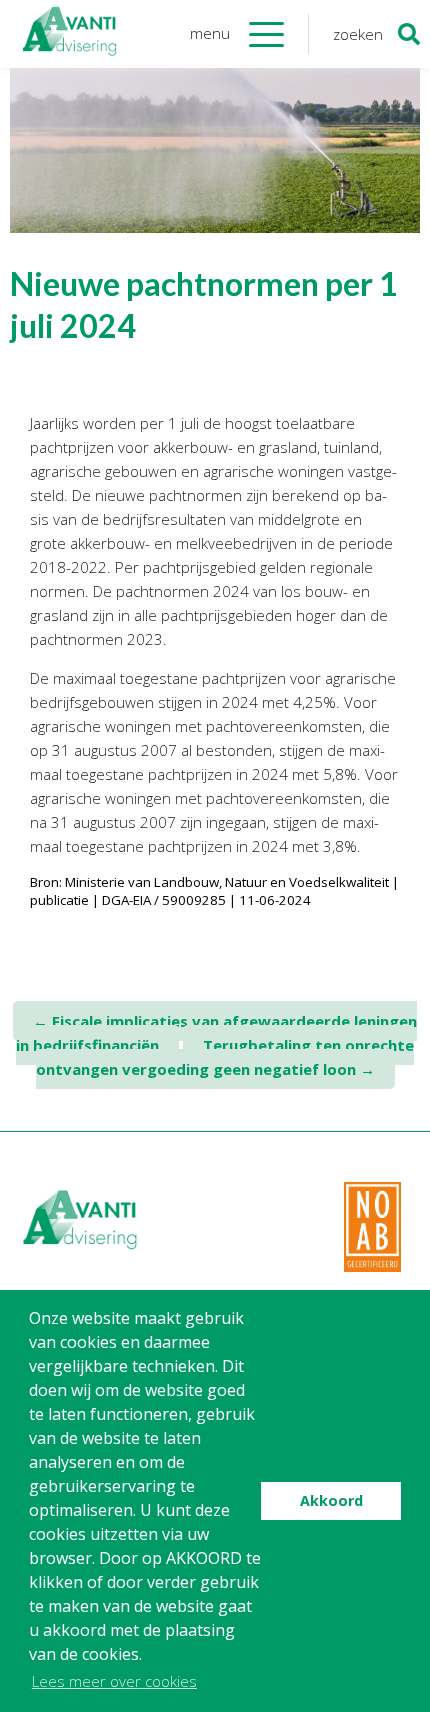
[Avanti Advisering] (70, 34)
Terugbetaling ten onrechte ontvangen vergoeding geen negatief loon (225, 1057)
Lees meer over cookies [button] (114, 1681)
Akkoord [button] (331, 1500)
